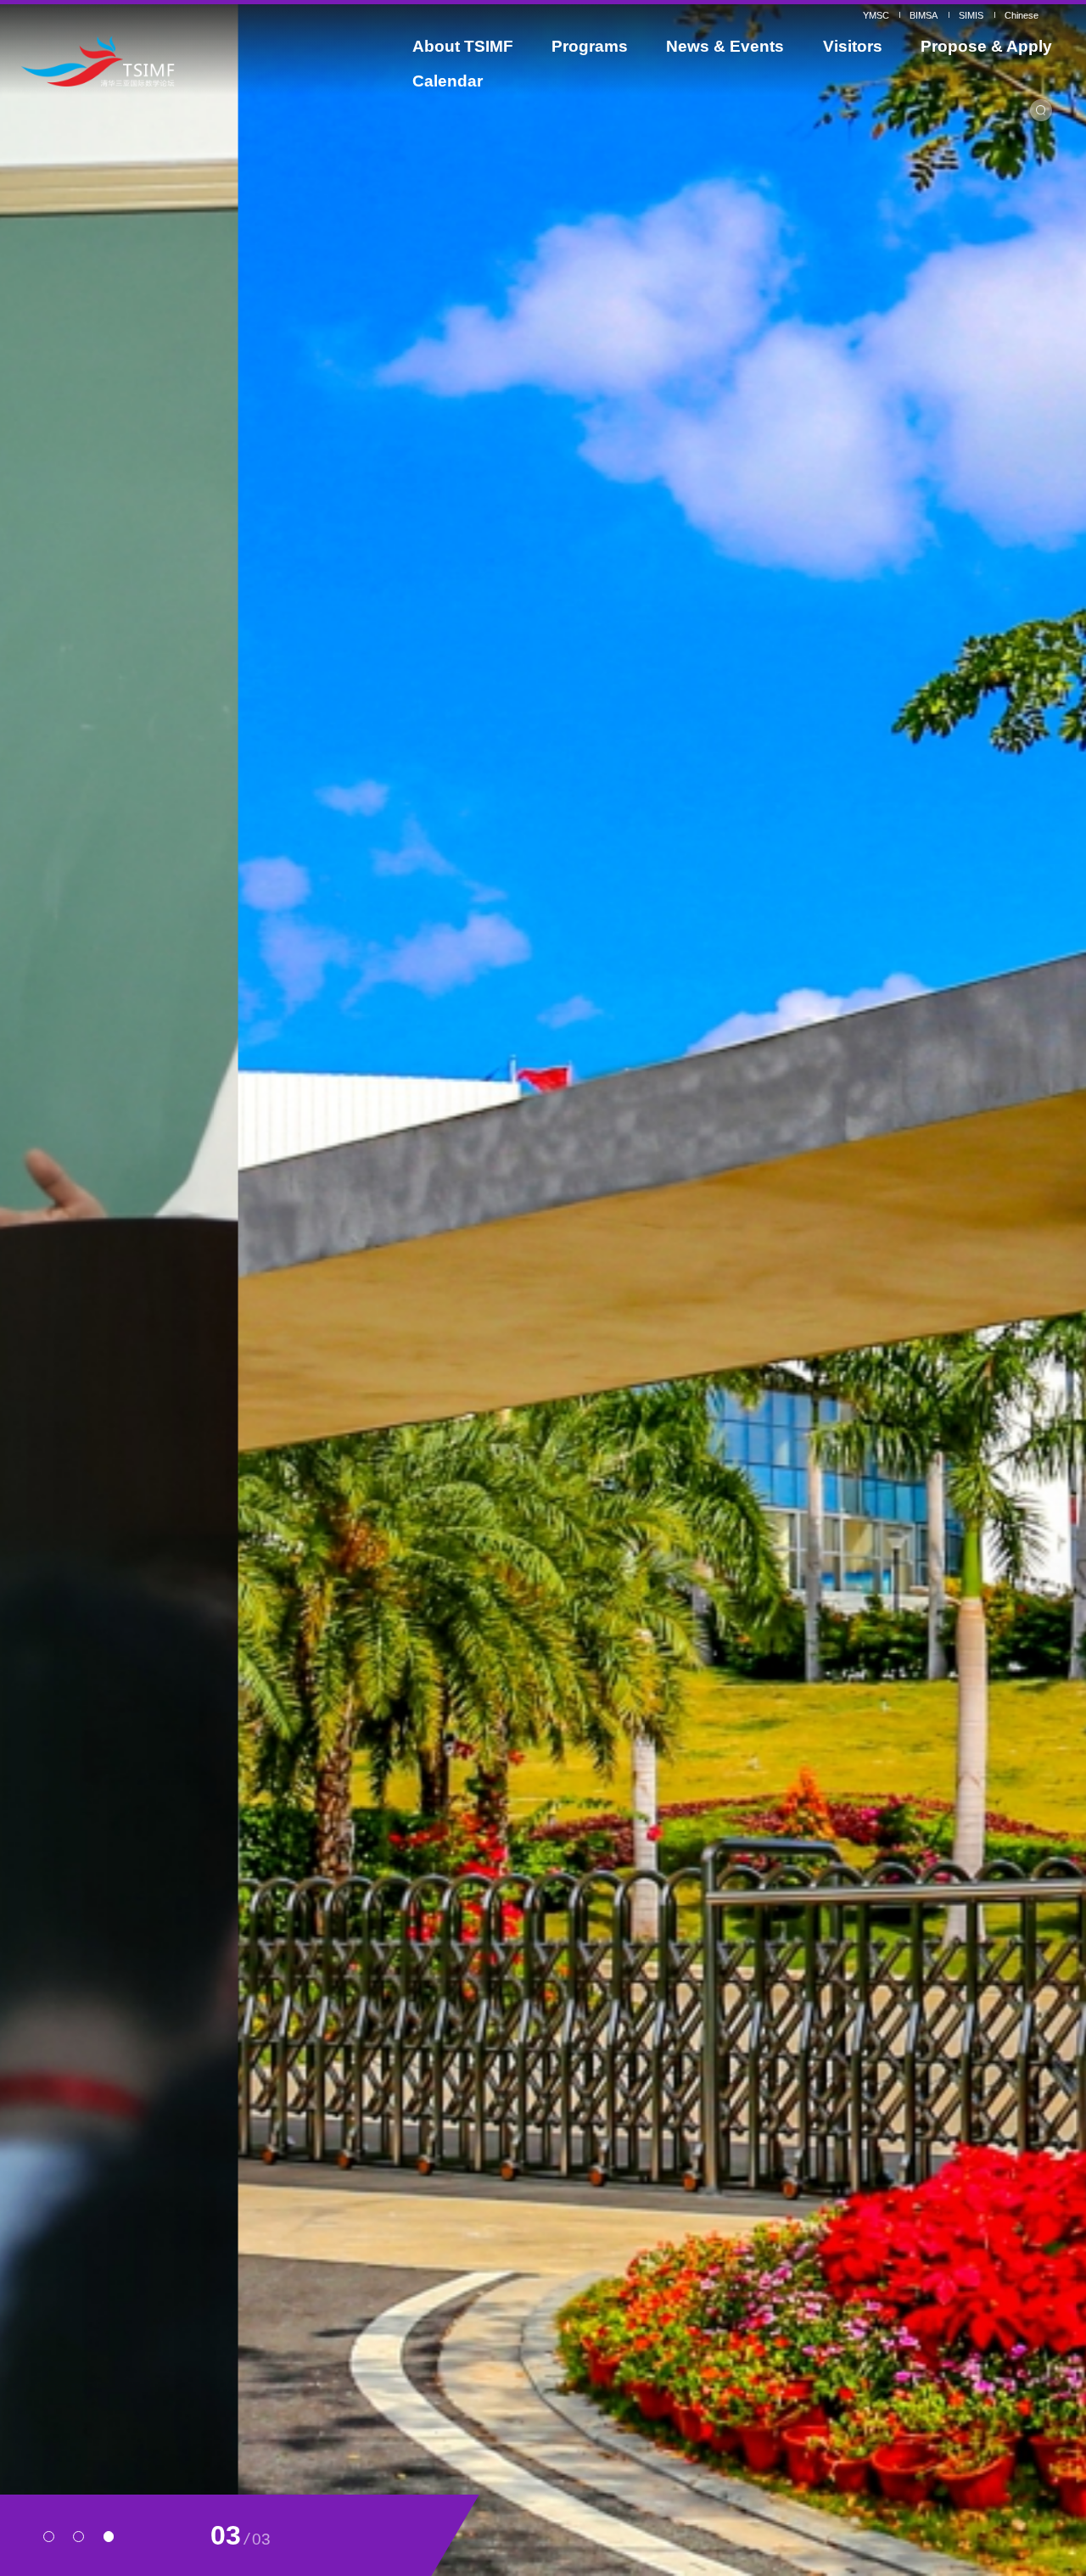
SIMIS (971, 15)
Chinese (1022, 15)
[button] (49, 2537)
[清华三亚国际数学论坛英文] (154, 61)
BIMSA (924, 15)
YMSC (876, 15)
